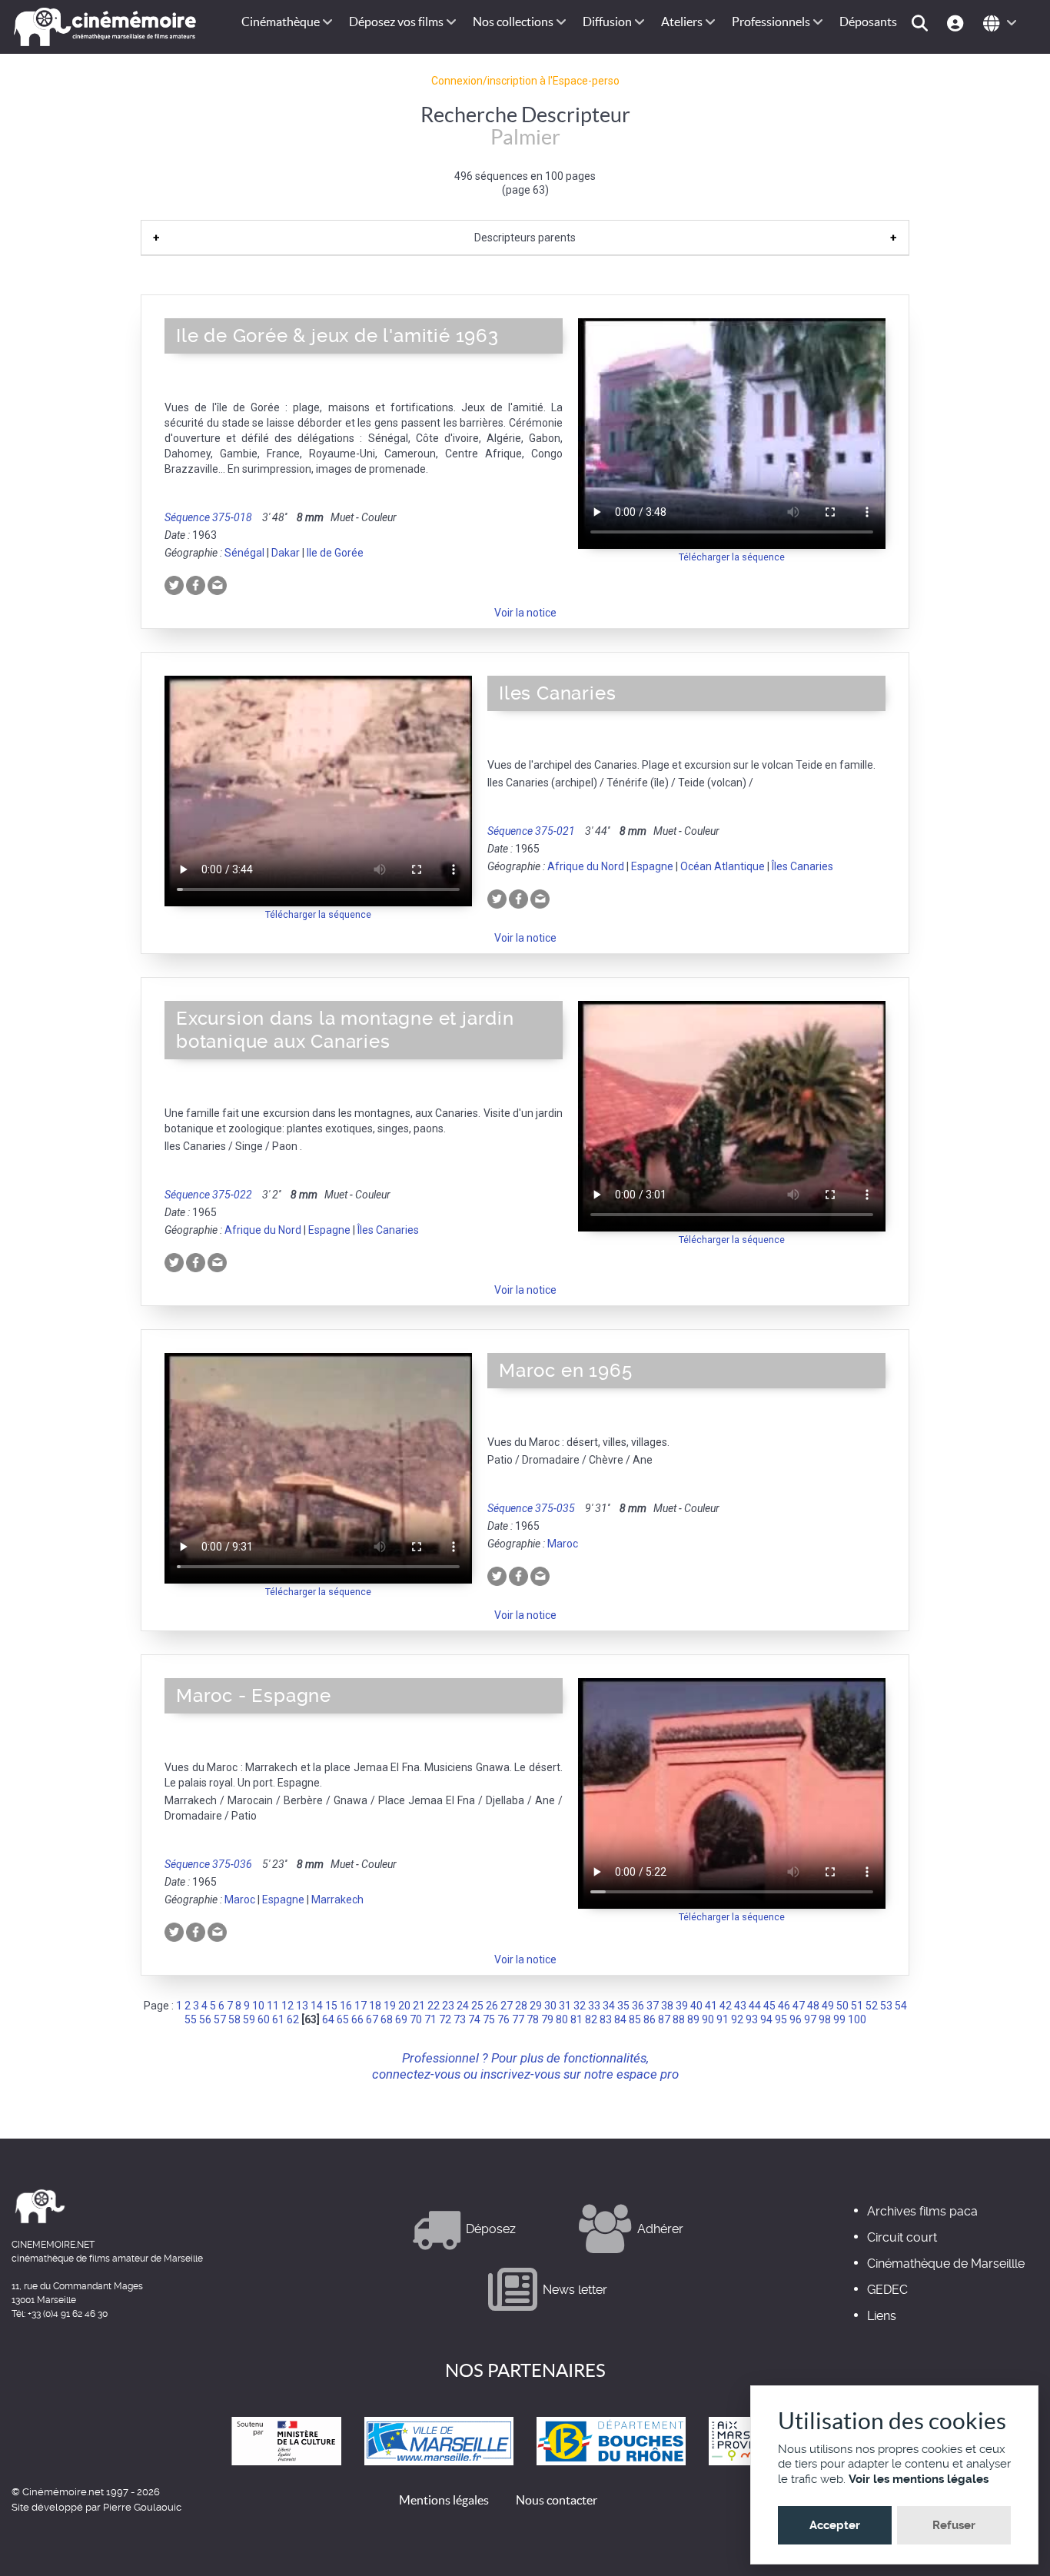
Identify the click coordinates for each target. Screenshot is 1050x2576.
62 (293, 2019)
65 (343, 2019)
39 (682, 2006)
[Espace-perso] (957, 22)
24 (463, 2006)
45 (769, 2006)
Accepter (835, 2525)
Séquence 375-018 (208, 517)
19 (390, 2006)
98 (825, 2019)
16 (346, 2006)
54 (901, 2006)
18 (375, 2006)
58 (234, 2019)
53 (886, 2006)
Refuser (954, 2525)
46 (784, 2006)
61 (278, 2019)
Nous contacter (557, 2500)
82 (591, 2019)
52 (872, 2006)
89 (693, 2019)
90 (708, 2019)
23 (448, 2006)
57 (220, 2019)
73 (460, 2019)
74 (474, 2019)
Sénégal (244, 553)
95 (781, 2019)
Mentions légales (444, 2500)
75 (489, 2019)
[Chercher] (922, 22)
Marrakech (337, 1900)
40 (696, 2006)
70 (416, 2019)
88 (679, 2019)
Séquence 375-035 (531, 1508)
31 (565, 2006)
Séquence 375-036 (208, 1864)
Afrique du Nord (586, 866)
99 (839, 2019)
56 (205, 2019)
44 (755, 2006)
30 (550, 2006)
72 (445, 2019)
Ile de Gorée (335, 553)
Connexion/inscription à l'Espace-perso (525, 81)
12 (287, 2006)
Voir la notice (525, 613)
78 (533, 2019)
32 (580, 2006)
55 (191, 2019)
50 (842, 2006)
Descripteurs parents (525, 238)
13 (302, 2006)
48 (813, 2006)
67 (372, 2019)
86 (650, 2019)
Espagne (652, 866)
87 (664, 2019)
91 (723, 2019)
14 (317, 2006)
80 (562, 2019)
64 (328, 2019)
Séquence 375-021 (531, 831)
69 (401, 2019)
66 (357, 2019)
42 (726, 2006)
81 (577, 2019)
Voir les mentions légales (919, 2479)
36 (638, 2006)
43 (740, 2006)
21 (419, 2006)
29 (536, 2006)
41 (711, 2006)
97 (810, 2019)
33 (594, 2006)
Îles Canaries (802, 866)
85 (635, 2019)
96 (796, 2019)
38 (667, 2006)
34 (609, 2006)
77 (518, 2019)
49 (828, 2006)
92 (737, 2019)
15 (331, 2006)
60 (264, 2019)
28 (521, 2006)
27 (507, 2006)
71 (430, 2019)
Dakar (286, 553)
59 (249, 2019)
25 (477, 2006)
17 (361, 2006)
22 (434, 2006)
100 (857, 2019)
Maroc (563, 1544)
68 (387, 2019)
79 (547, 2019)
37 (653, 2006)
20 (404, 2006)
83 (606, 2019)
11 (273, 2006)
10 (258, 2006)
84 (620, 2019)
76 (503, 2019)
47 (799, 2006)
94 (766, 2019)
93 (752, 2019)
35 (623, 2006)
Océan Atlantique (723, 866)
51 (857, 2006)
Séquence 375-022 (208, 1195)
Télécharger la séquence (732, 557)
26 (492, 2006)
